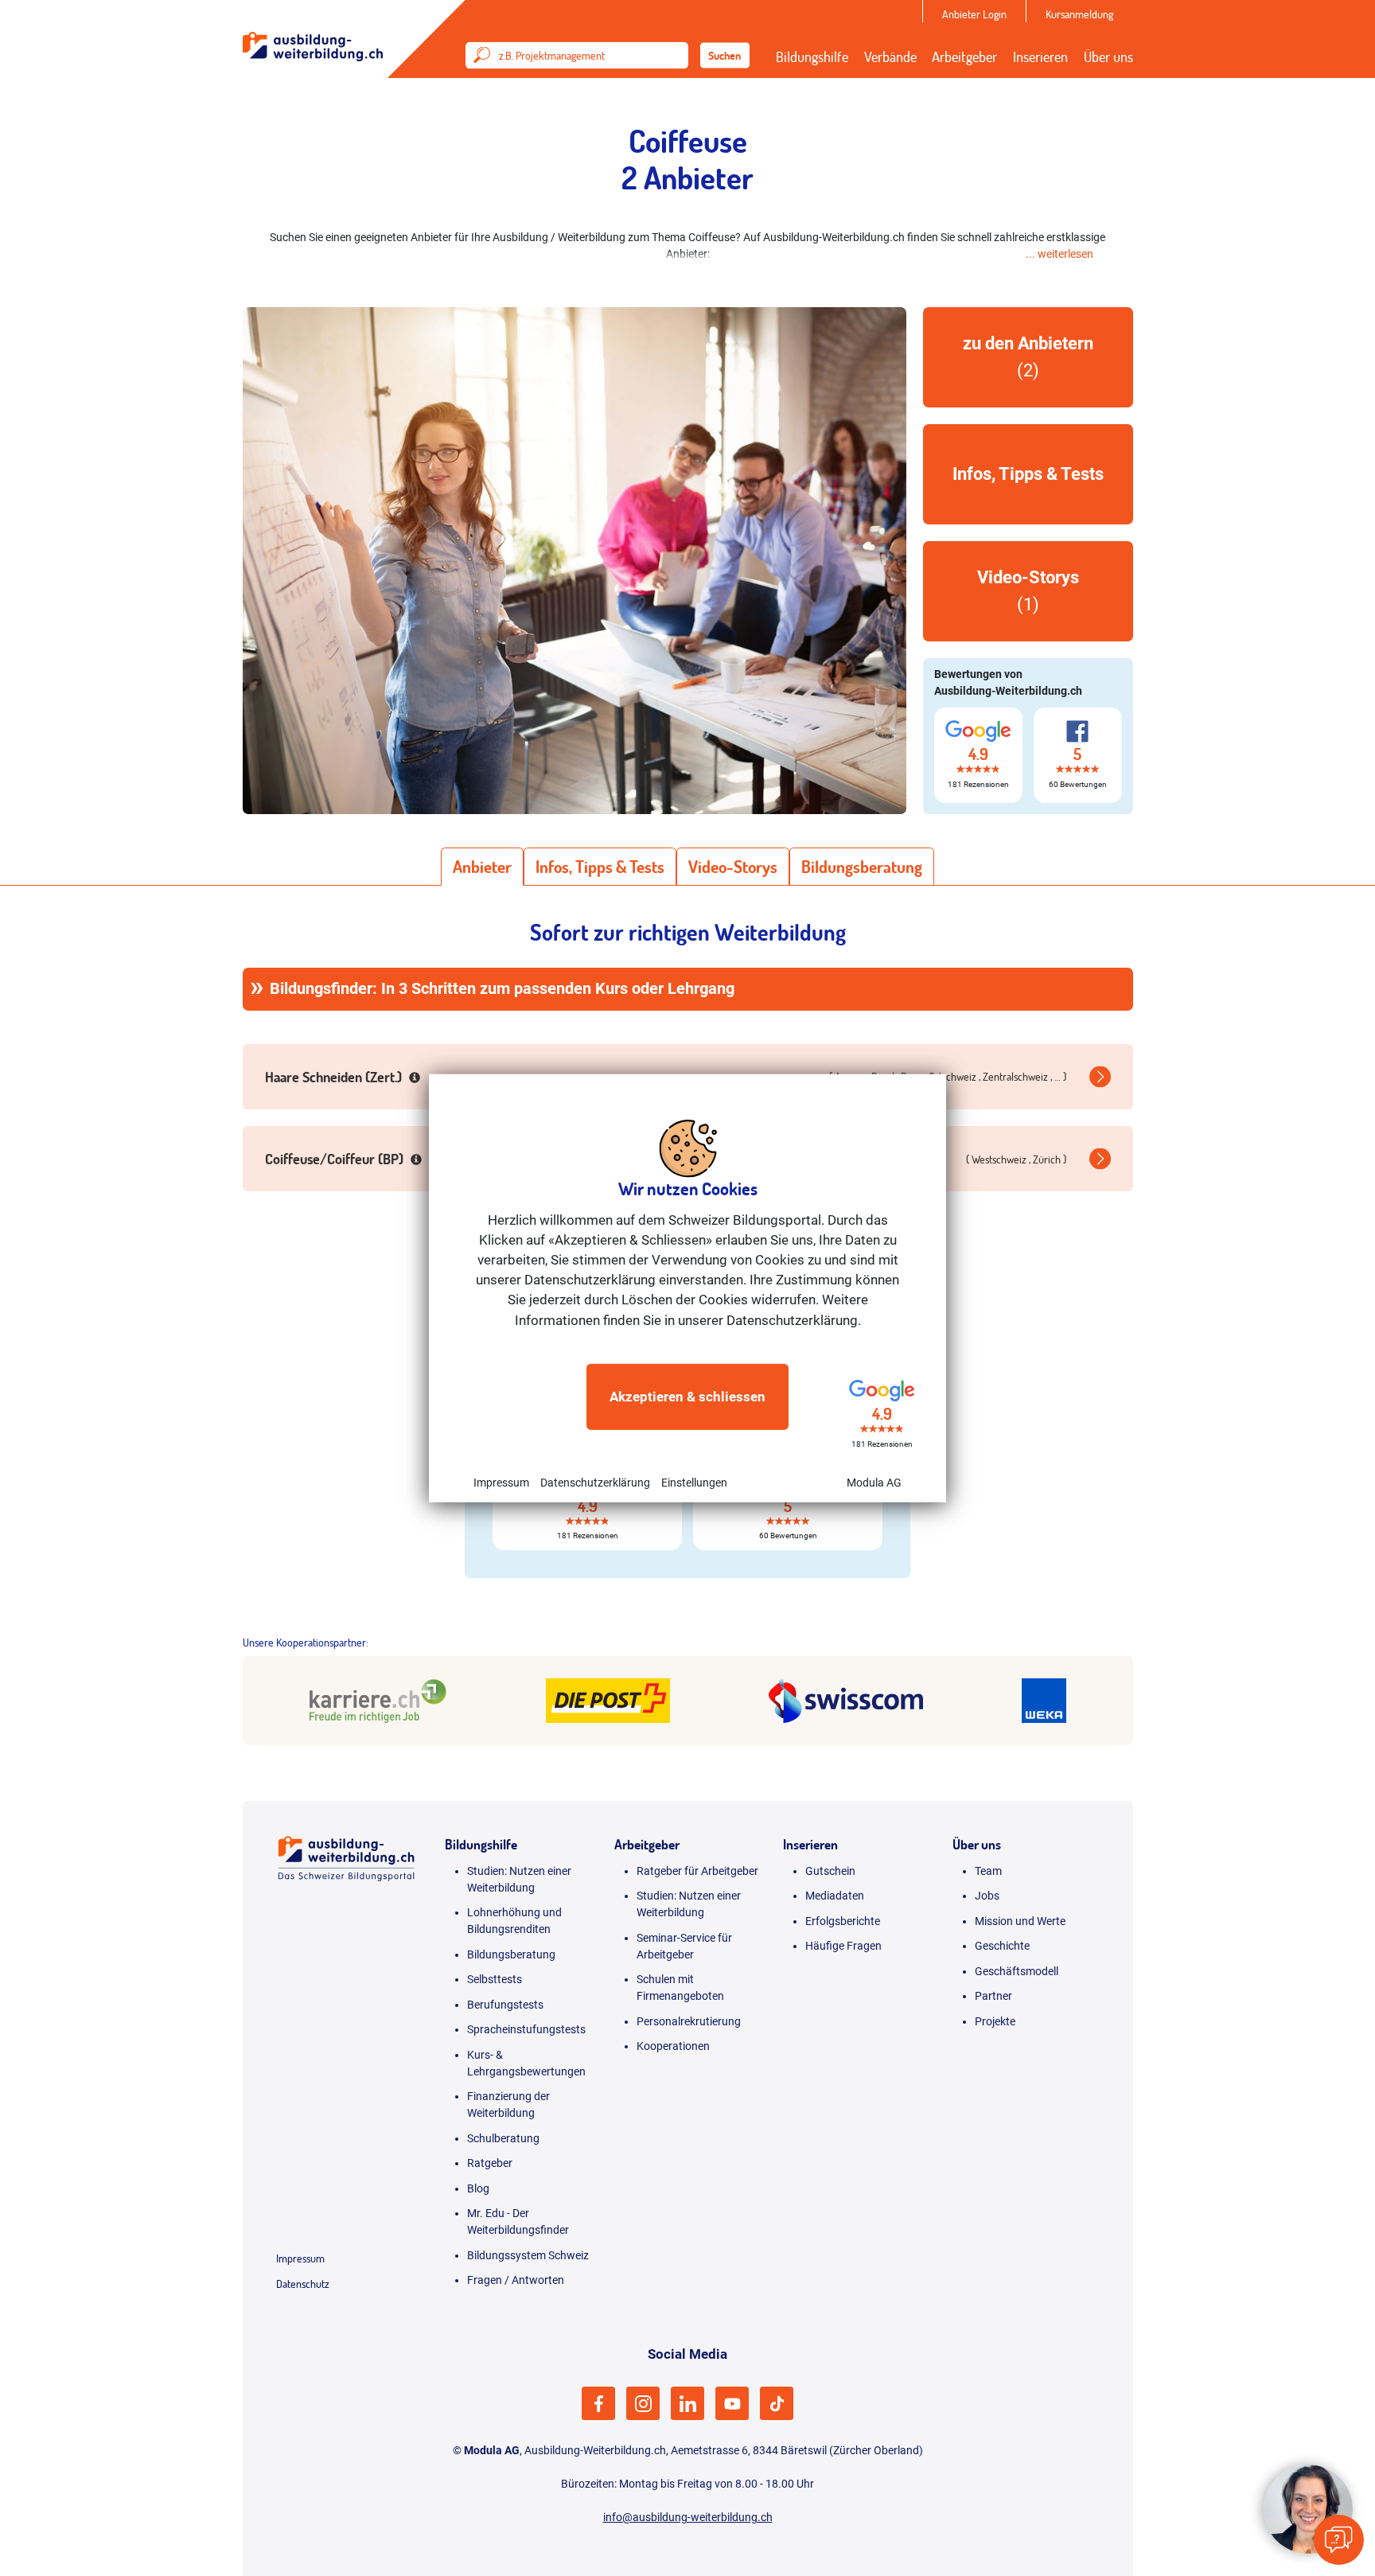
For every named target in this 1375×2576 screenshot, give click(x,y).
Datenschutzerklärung (595, 1483)
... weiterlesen (1059, 254)
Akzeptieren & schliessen (687, 1397)
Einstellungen (694, 1483)
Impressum (501, 1483)
